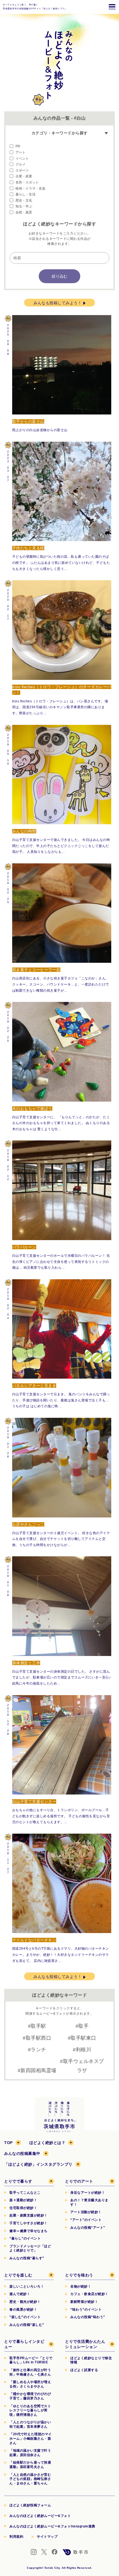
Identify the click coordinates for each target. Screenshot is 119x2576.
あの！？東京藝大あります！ (89, 2202)
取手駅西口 (39, 2038)
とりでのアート (79, 2181)
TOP (8, 2143)
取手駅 (38, 2026)
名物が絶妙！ (81, 2286)
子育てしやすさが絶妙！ (29, 2223)
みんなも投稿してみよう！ (58, 303)
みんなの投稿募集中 (22, 2153)
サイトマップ (47, 2537)
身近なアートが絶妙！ (88, 2193)
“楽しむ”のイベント (25, 2317)
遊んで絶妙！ (20, 2294)
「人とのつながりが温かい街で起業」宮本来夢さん (30, 2424)
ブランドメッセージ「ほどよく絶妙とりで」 (30, 2248)
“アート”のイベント (86, 2220)
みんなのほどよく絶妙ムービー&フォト (40, 2516)
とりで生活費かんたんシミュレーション (85, 2344)
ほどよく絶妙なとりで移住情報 (91, 2360)
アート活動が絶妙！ (86, 2212)
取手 (83, 2026)
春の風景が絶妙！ (23, 2309)
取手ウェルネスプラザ (84, 2066)
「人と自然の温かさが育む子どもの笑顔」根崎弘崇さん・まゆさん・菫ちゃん (30, 2479)
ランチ (38, 2050)
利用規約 (16, 2537)
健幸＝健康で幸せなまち (29, 2231)
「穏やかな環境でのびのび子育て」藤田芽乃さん (30, 2396)
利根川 (84, 2050)
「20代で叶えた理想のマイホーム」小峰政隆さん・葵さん (31, 2438)
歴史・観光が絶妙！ (25, 2302)
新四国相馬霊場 (38, 2070)
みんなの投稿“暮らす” (27, 2258)
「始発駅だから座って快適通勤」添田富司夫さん (30, 2465)
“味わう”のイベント (86, 2309)
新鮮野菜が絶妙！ (84, 2302)
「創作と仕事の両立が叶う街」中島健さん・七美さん (30, 2372)
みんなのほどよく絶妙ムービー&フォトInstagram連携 (52, 2526)
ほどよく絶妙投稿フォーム (30, 2505)
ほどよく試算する (84, 2370)
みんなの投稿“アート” (88, 2228)
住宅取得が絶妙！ (23, 2208)
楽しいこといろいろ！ (27, 2286)
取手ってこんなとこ (25, 2193)
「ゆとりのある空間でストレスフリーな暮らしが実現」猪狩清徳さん (30, 2410)
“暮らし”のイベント (25, 2238)
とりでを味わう (79, 2275)
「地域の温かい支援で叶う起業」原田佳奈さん (30, 2453)
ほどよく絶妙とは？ (47, 2143)
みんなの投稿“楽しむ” (27, 2325)
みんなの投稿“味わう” (88, 2317)
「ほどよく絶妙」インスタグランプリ (38, 2164)
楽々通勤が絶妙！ (23, 2200)
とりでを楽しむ (18, 2275)
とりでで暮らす (18, 2181)
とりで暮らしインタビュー (24, 2344)
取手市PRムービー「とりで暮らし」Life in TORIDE (31, 2360)
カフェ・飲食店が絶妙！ (89, 2294)
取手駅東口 (83, 2038)
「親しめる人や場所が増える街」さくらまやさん (30, 2384)
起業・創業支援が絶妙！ (29, 2215)
